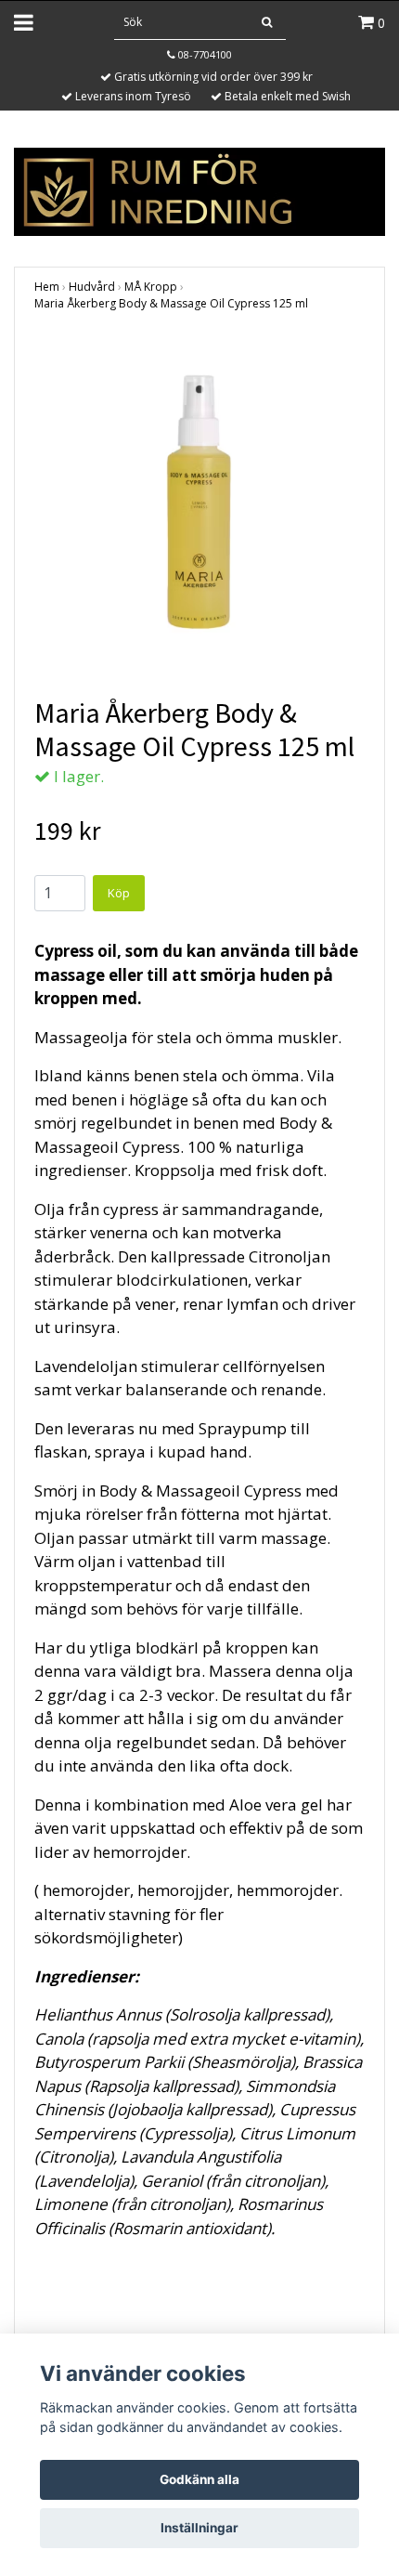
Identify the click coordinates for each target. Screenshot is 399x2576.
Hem (47, 287)
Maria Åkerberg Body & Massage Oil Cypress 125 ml (171, 303)
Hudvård (92, 287)
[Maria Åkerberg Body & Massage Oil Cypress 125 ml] (199, 502)
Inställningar (199, 2528)
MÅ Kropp (151, 287)
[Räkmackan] (199, 190)
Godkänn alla (199, 2479)
